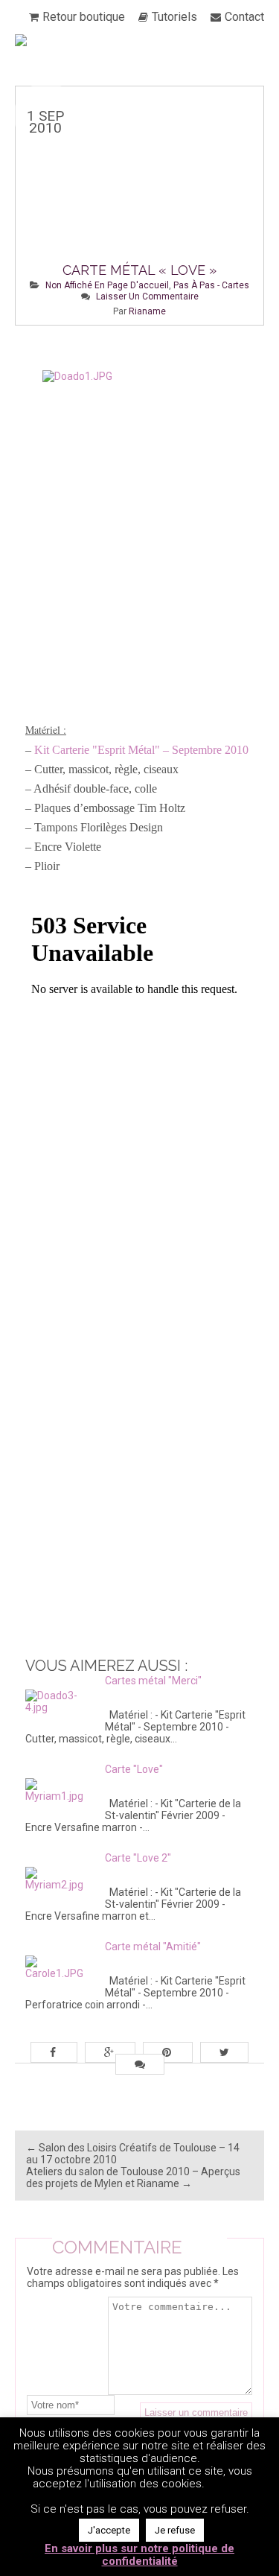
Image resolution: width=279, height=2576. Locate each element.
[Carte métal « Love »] (139, 206)
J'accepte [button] (109, 2530)
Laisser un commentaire (147, 296)
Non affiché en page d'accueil (107, 285)
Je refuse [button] (175, 2530)
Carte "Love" (134, 1769)
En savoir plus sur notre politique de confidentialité (139, 2555)
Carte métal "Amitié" (153, 1947)
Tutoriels (174, 17)
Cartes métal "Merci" (153, 1681)
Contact (244, 17)
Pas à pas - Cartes (211, 285)
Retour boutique (84, 17)
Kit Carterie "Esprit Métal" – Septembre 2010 (141, 750)
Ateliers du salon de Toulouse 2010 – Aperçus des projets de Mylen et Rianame (133, 2177)
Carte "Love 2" (138, 1858)
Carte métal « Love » (139, 270)
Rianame (147, 311)
